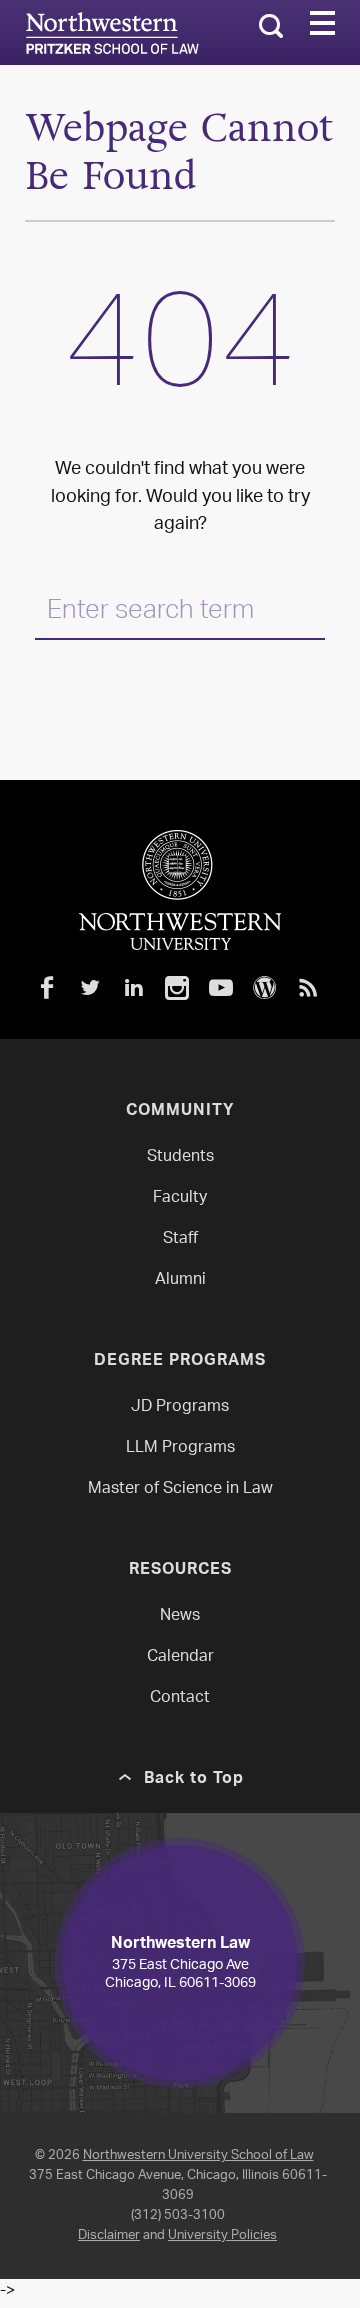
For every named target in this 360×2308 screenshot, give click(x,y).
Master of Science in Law (180, 1489)
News (180, 1616)
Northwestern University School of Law (198, 2155)
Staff (180, 1239)
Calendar (180, 1657)
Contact (180, 1698)
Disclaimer (109, 2235)
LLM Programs (180, 1448)
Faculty (180, 1198)
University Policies (222, 2235)
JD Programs (180, 1407)
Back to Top (194, 1780)
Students (180, 1157)
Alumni (180, 1280)
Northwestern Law (112, 33)
